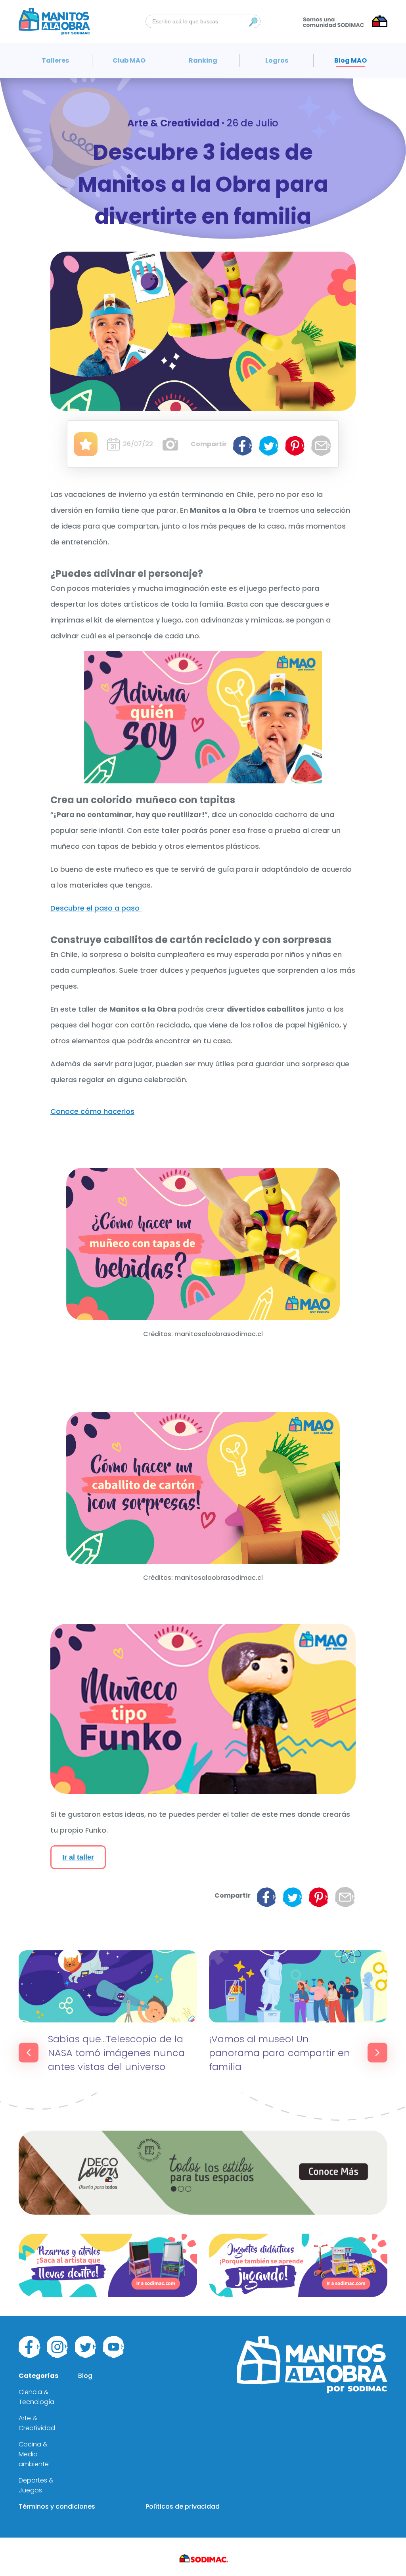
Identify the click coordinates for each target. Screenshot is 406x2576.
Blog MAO (350, 60)
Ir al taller (78, 1857)
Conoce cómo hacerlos (92, 1111)
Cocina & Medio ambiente (34, 2454)
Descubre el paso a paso (96, 908)
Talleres (55, 60)
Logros (277, 60)
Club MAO (129, 60)
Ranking (203, 60)
